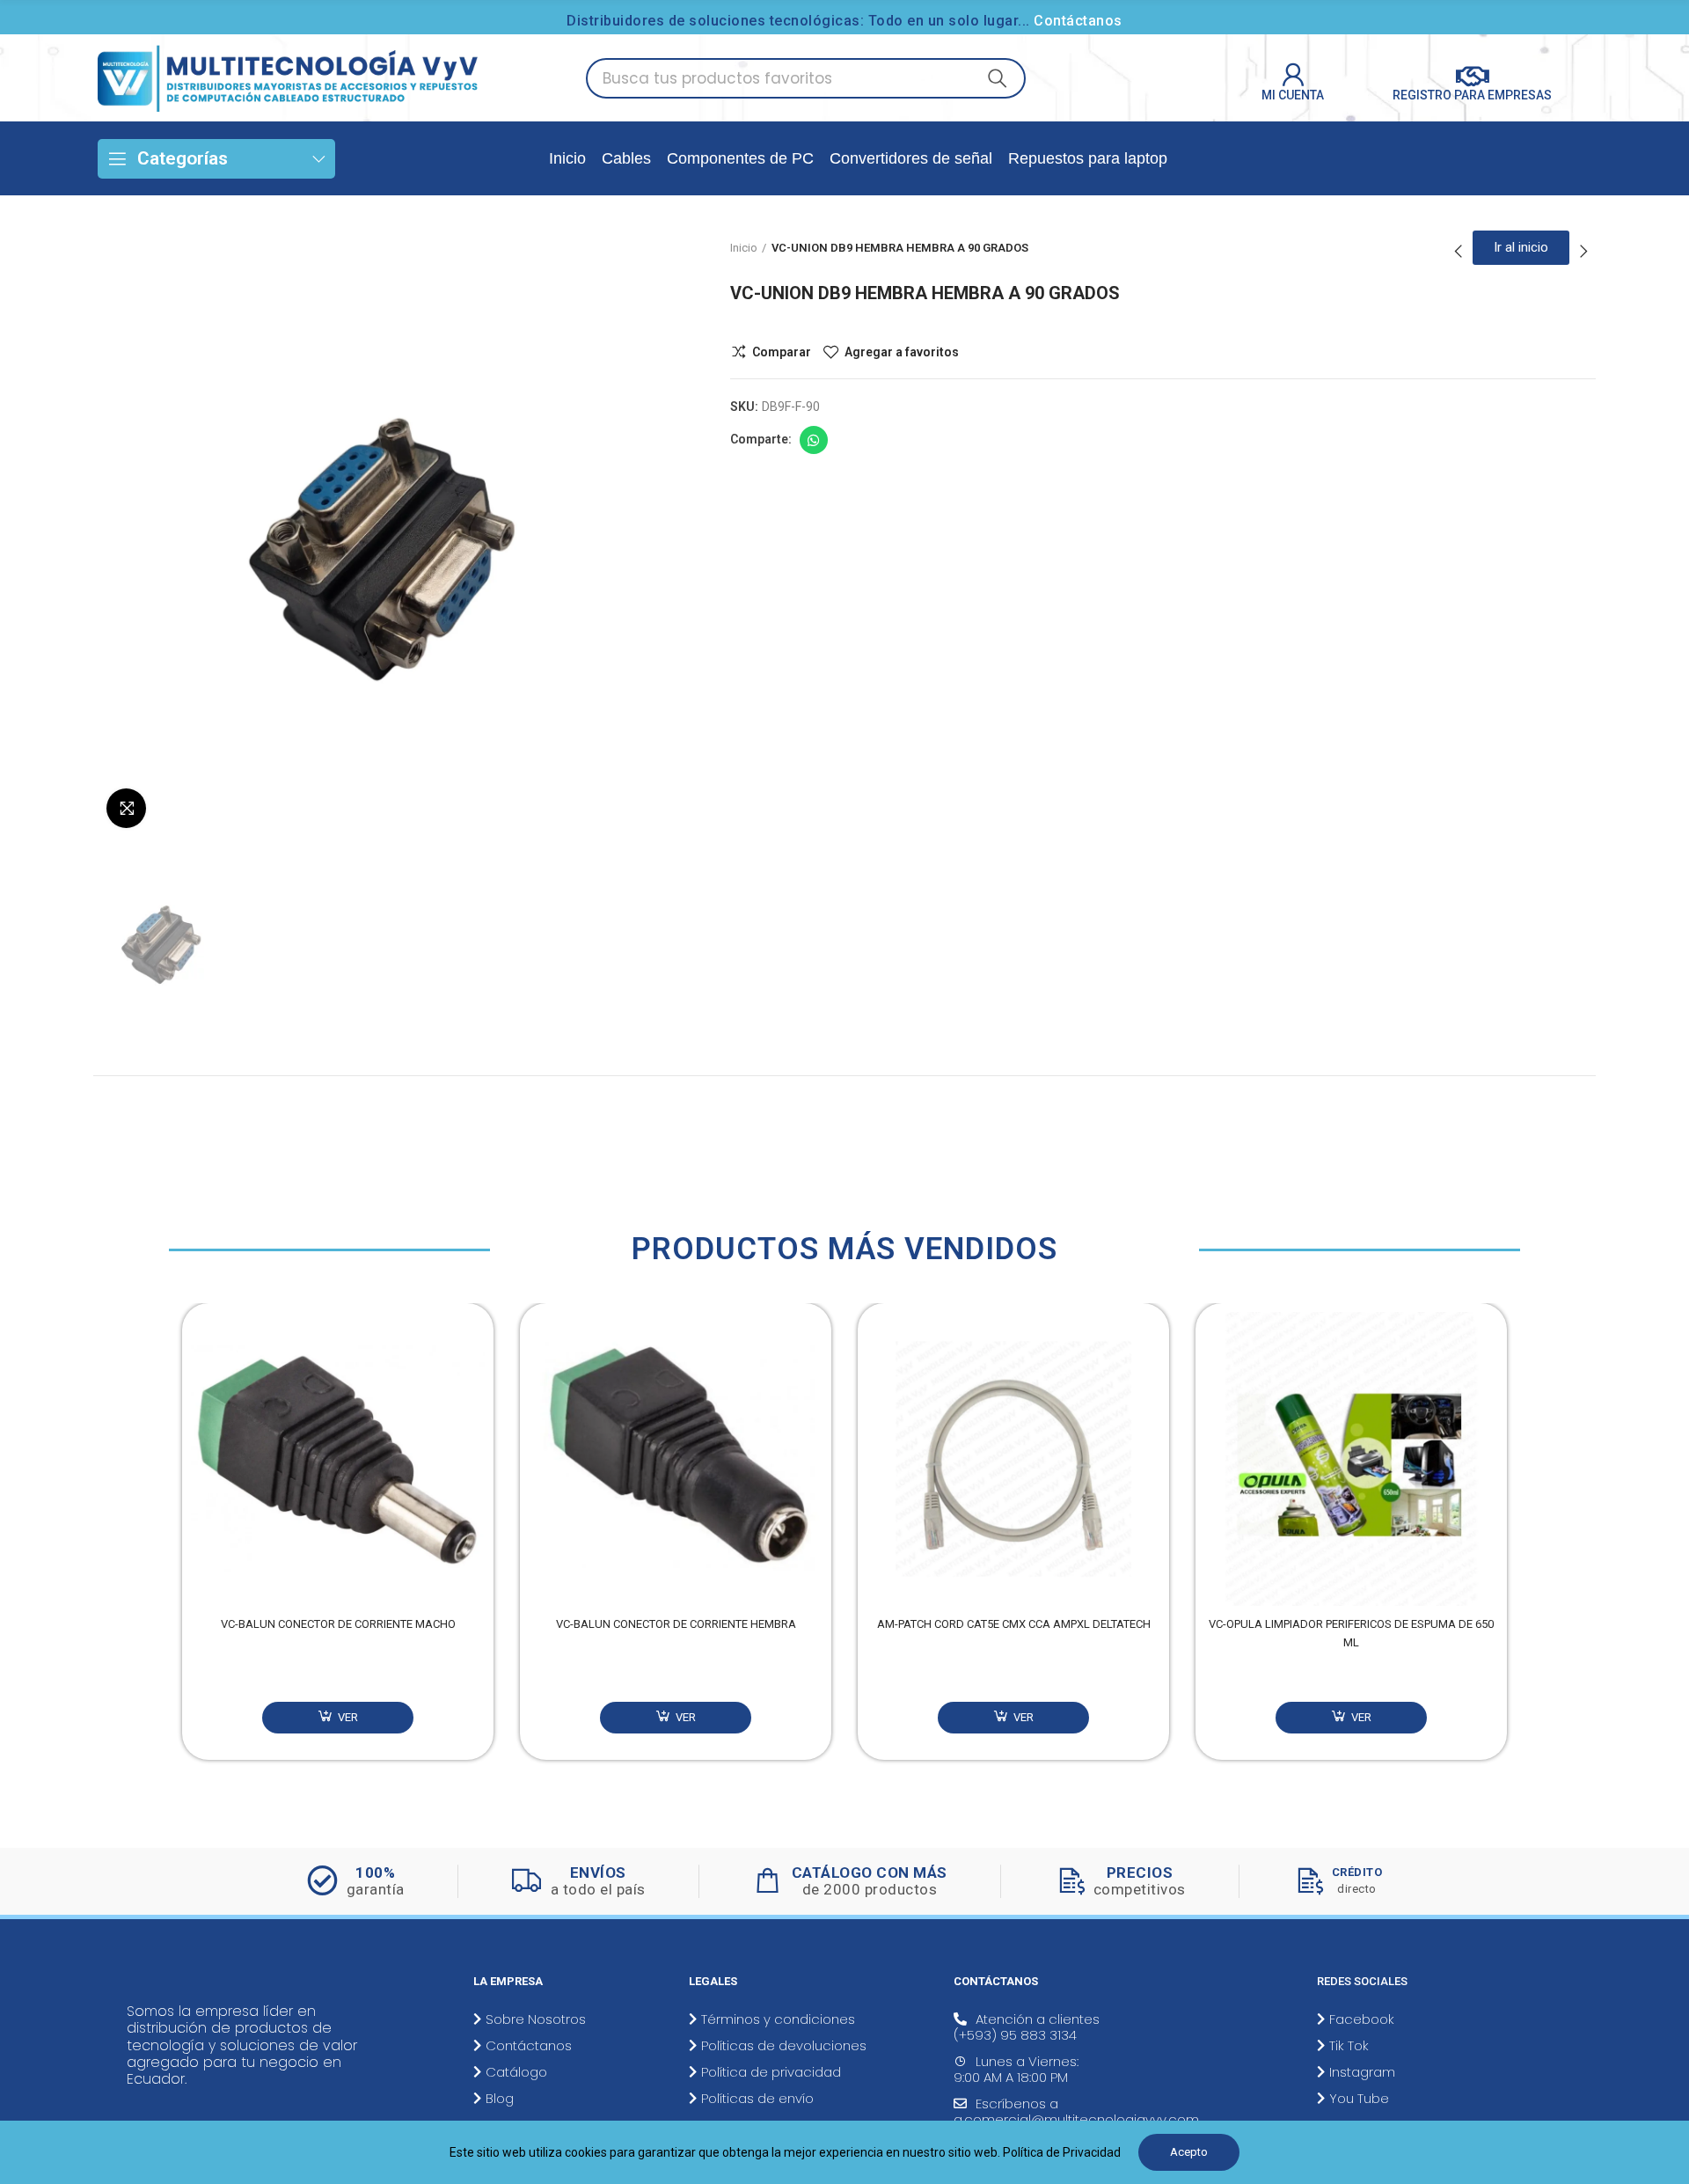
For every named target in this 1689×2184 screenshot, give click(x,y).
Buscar (998, 78)
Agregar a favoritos (902, 352)
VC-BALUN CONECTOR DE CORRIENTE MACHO (338, 1624)
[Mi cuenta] (1293, 75)
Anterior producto (1459, 252)
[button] (165, 1545)
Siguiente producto (1583, 252)
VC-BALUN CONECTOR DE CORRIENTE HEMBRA (676, 1624)
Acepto (1189, 2152)
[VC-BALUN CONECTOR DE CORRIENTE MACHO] (338, 1459)
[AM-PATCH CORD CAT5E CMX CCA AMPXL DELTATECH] (1013, 1459)
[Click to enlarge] (126, 808)
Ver (347, 1717)
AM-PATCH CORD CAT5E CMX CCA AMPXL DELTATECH (1014, 1624)
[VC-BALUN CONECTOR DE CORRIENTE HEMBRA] (676, 1459)
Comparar (782, 352)
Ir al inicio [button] (1521, 247)
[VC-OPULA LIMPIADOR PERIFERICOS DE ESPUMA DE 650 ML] (1351, 1459)
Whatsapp (814, 440)
